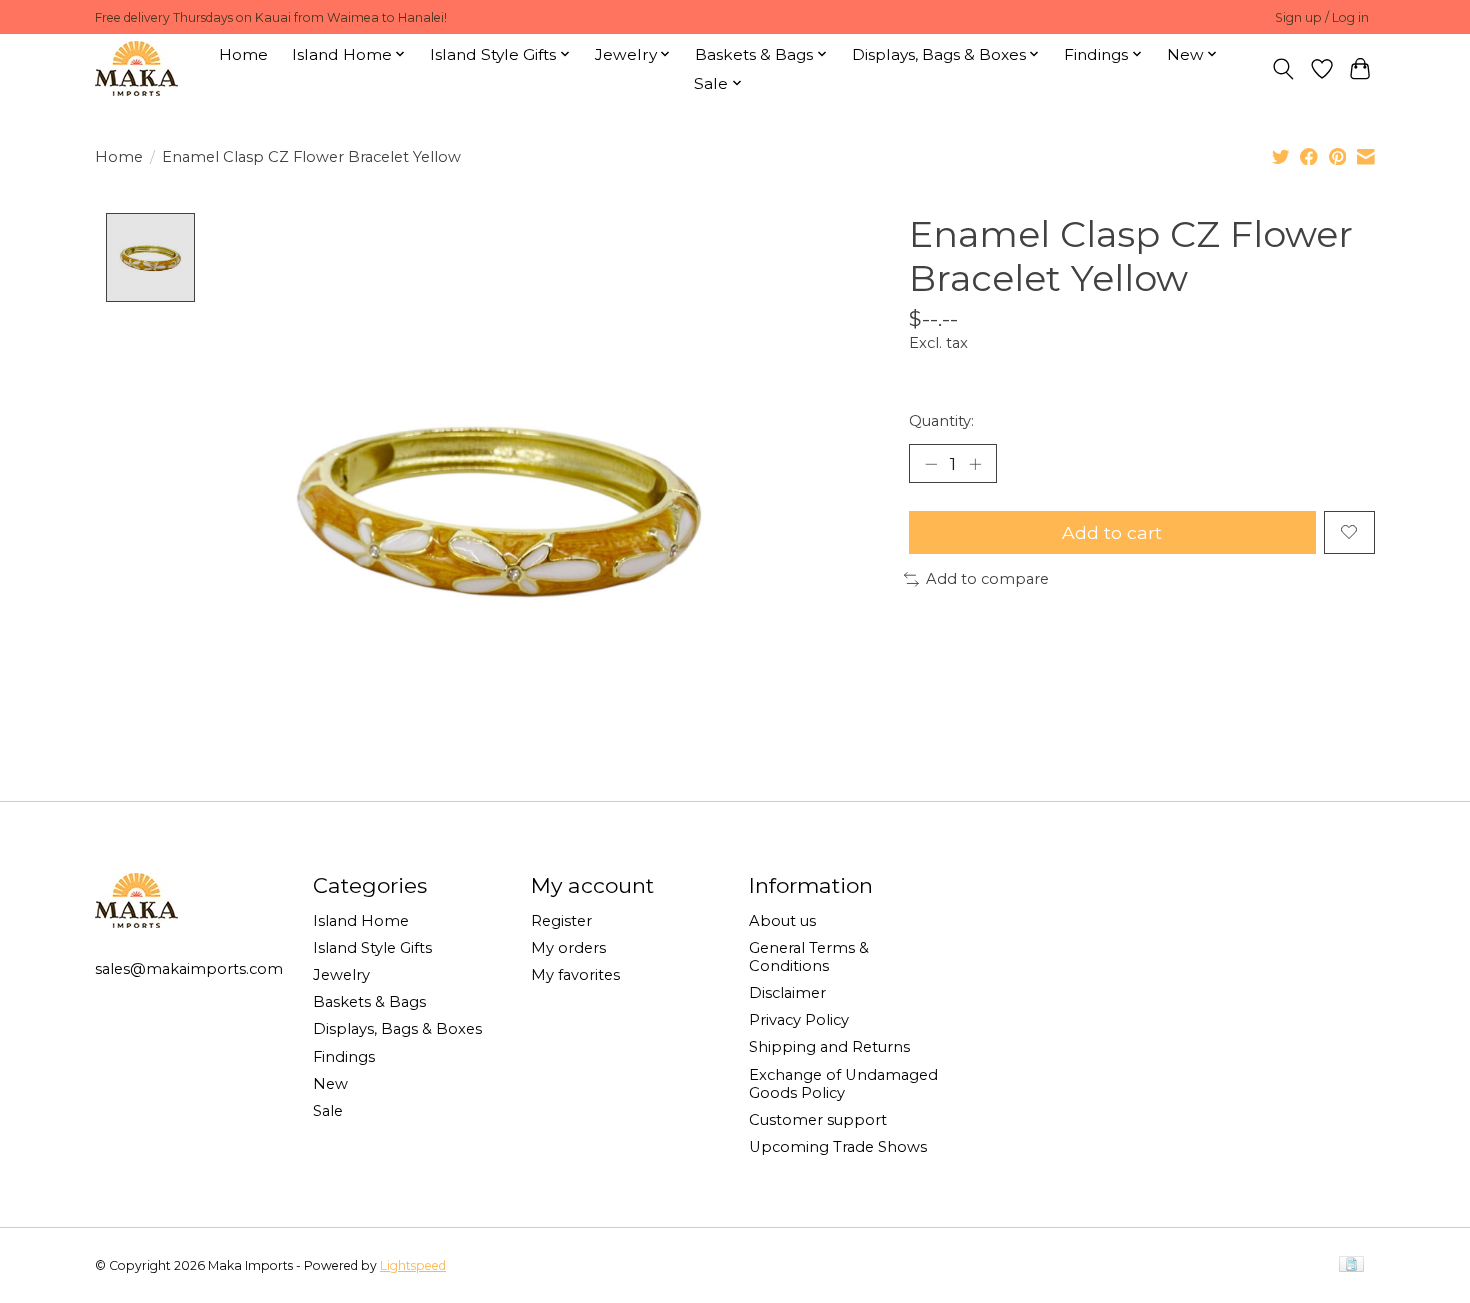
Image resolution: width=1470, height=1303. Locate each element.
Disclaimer (787, 993)
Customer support (818, 1120)
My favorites (575, 975)
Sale (328, 1111)
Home (243, 54)
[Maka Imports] (136, 68)
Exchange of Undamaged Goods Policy (843, 1084)
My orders (568, 948)
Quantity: (941, 421)
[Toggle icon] (1283, 69)
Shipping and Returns (829, 1047)
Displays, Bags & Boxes (397, 1029)
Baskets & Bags (369, 1002)
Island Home (361, 921)
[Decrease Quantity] (931, 463)
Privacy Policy (799, 1020)
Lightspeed (413, 1265)
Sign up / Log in (1322, 17)
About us (782, 921)
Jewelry (341, 975)
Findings (344, 1057)
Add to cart (1112, 532)
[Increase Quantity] (975, 463)
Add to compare (987, 579)
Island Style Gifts (372, 948)
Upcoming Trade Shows (838, 1147)
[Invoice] (1351, 1265)
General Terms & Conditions (809, 957)
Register (561, 921)
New (330, 1084)
